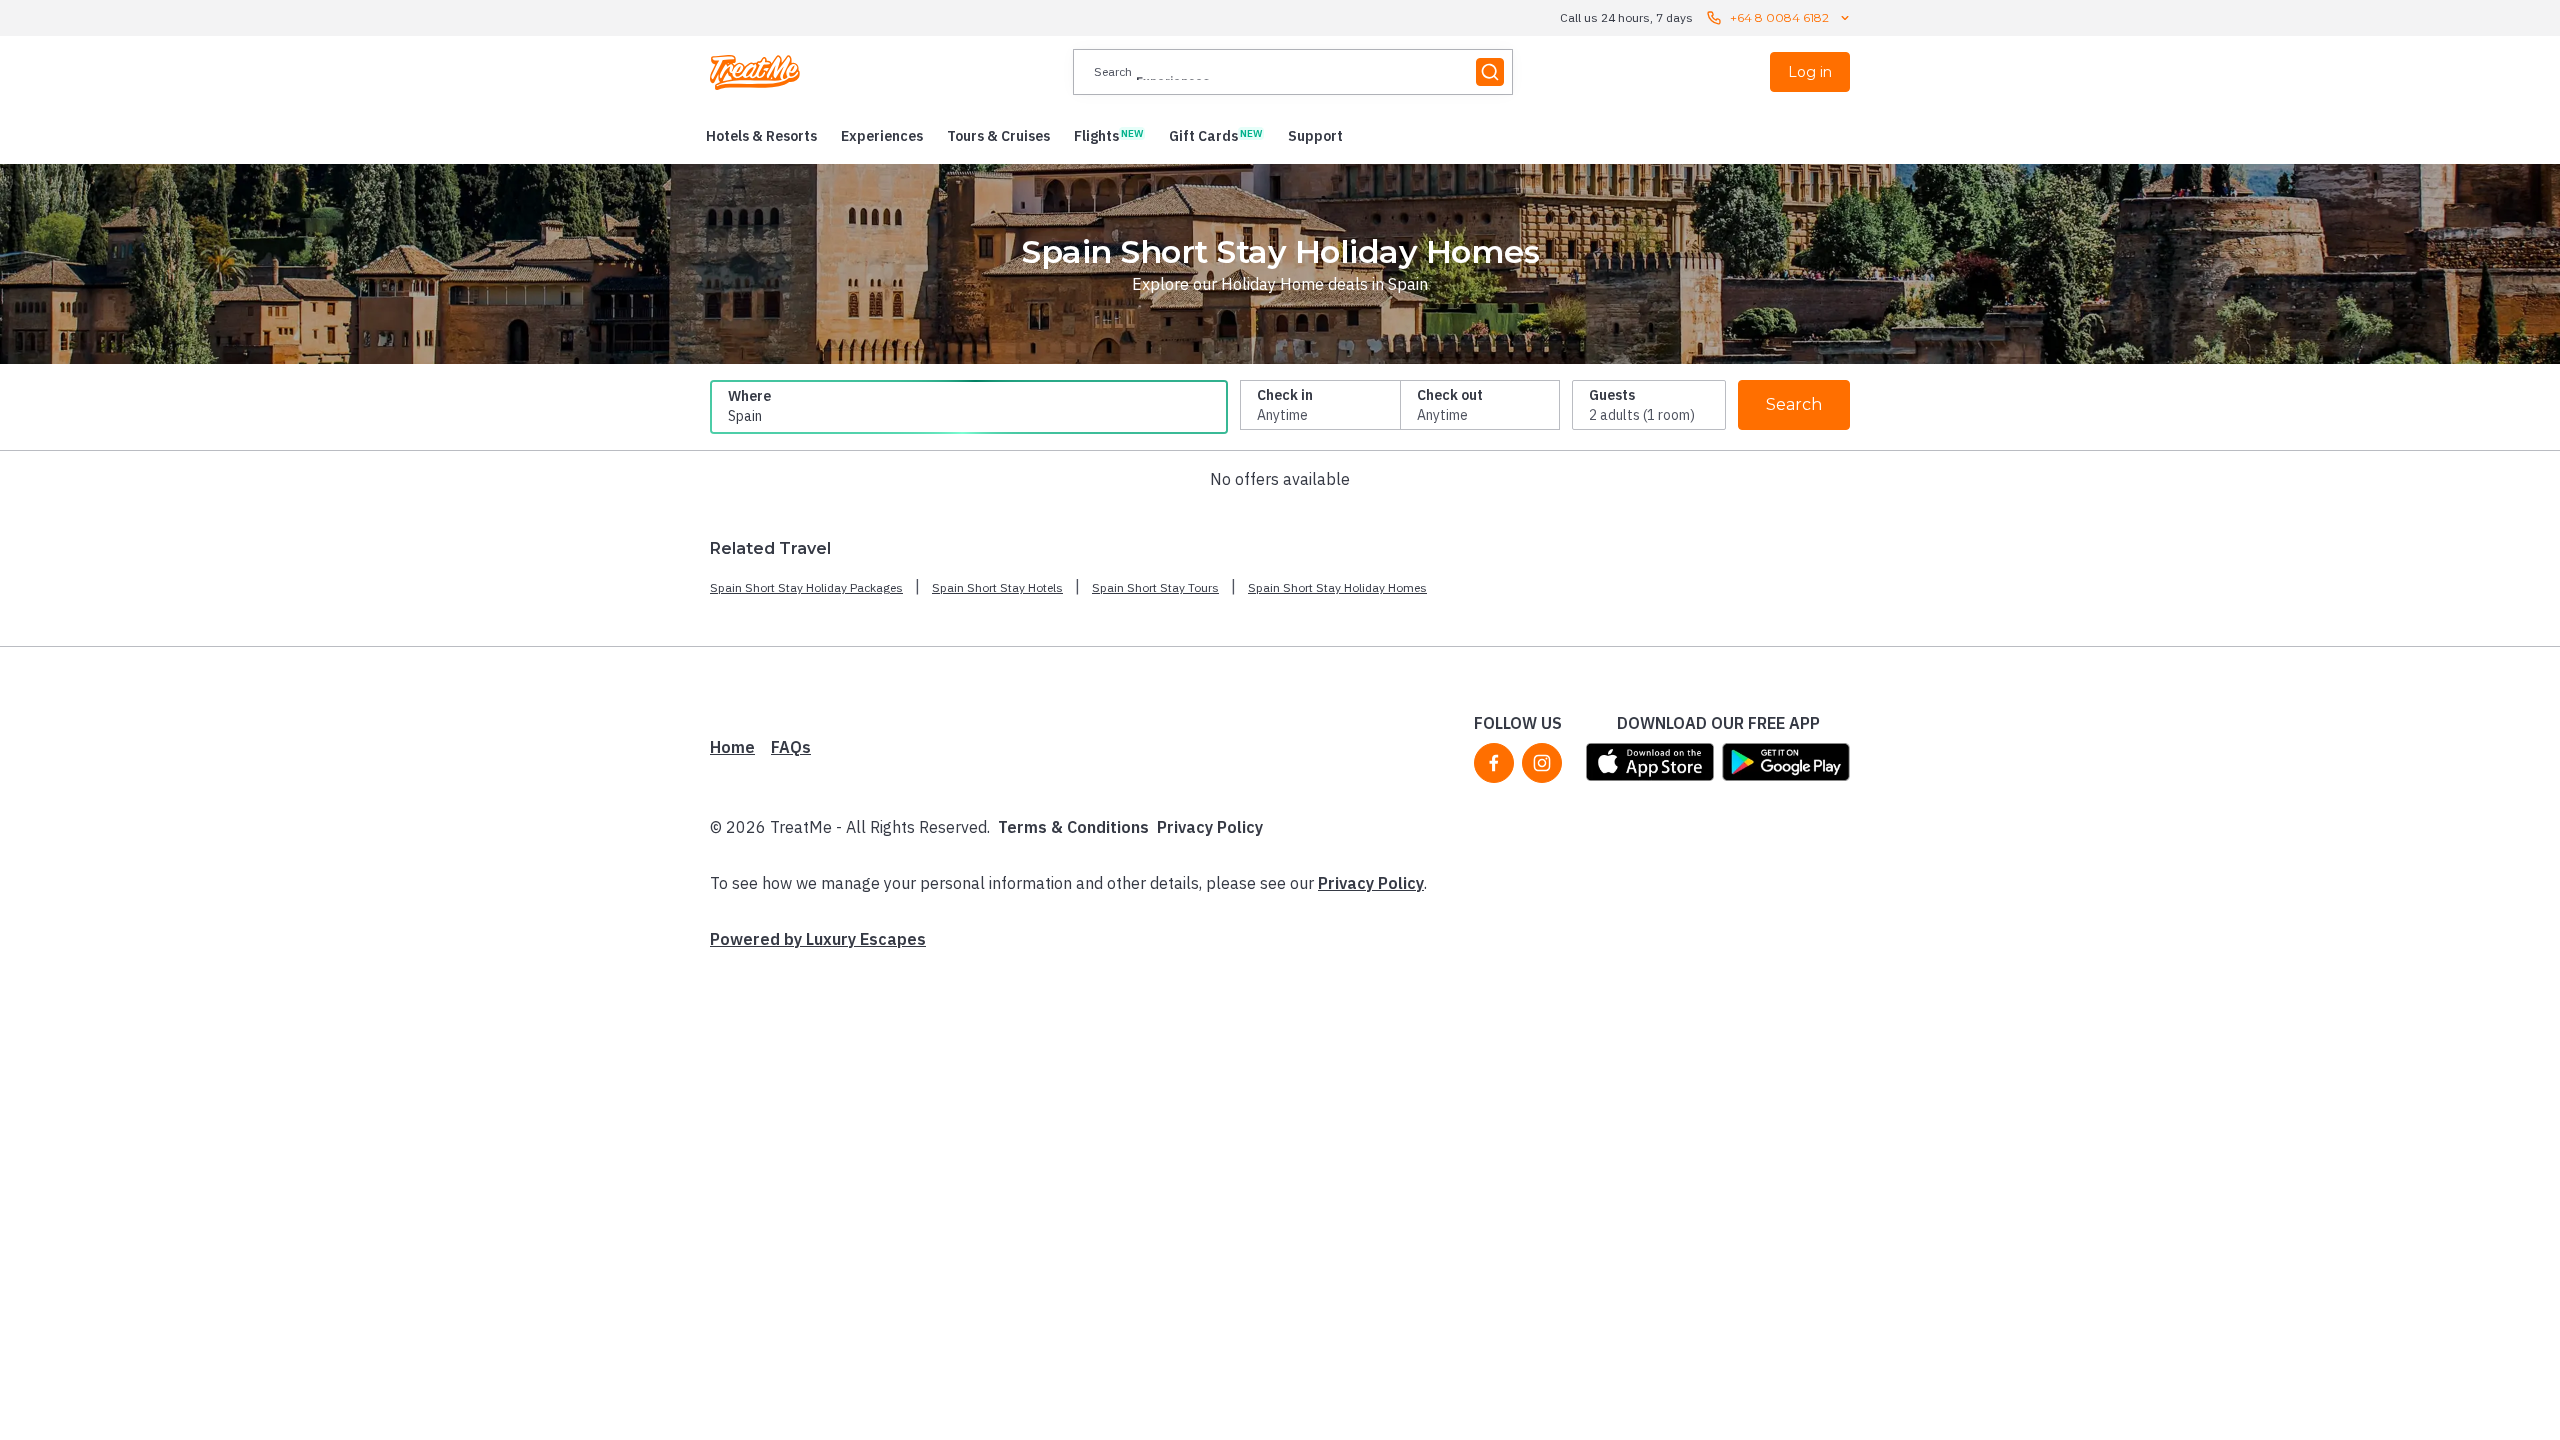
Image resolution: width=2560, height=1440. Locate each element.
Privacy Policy (1210, 827)
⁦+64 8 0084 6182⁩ (1779, 17)
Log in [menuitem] (1810, 72)
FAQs (791, 747)
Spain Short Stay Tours (1155, 587)
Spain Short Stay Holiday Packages (806, 587)
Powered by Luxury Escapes (818, 939)
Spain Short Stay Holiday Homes (1337, 587)
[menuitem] (761, 136)
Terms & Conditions (1073, 827)
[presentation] (1293, 72)
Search (1794, 404)
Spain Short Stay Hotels (997, 587)
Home (732, 747)
